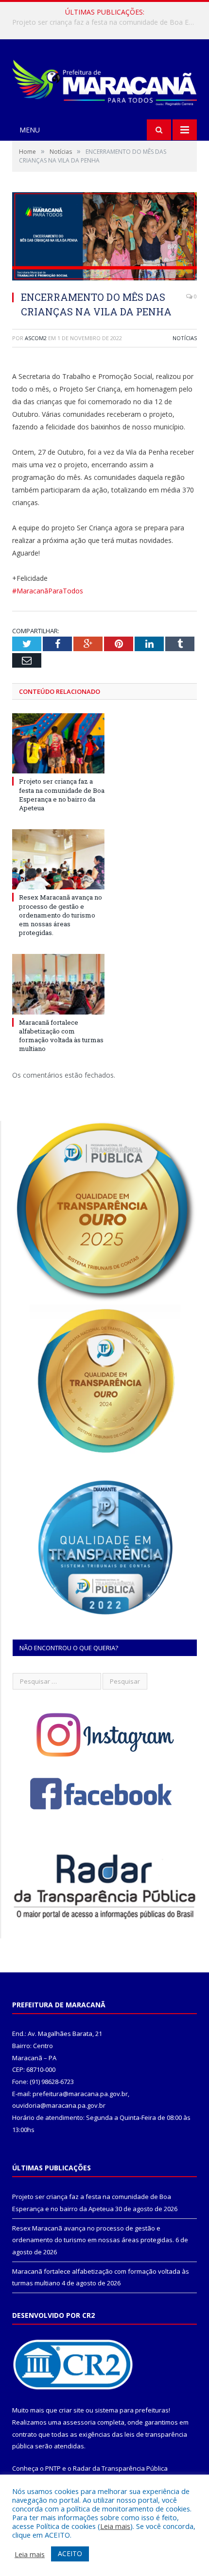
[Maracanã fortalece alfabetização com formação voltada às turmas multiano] (58, 984)
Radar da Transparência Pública (120, 2468)
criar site (71, 2410)
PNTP (53, 2468)
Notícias (185, 338)
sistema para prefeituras (132, 2410)
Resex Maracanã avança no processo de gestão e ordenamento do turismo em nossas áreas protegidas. (107, 22)
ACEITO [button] (70, 2553)
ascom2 (36, 338)
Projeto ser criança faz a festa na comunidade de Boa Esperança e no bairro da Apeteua (62, 795)
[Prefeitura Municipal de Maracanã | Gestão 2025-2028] (104, 80)
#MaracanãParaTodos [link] (48, 591)
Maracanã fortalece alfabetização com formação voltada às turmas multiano (61, 1036)
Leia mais (115, 2526)
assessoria (79, 2422)
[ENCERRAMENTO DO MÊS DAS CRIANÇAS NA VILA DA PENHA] (104, 238)
